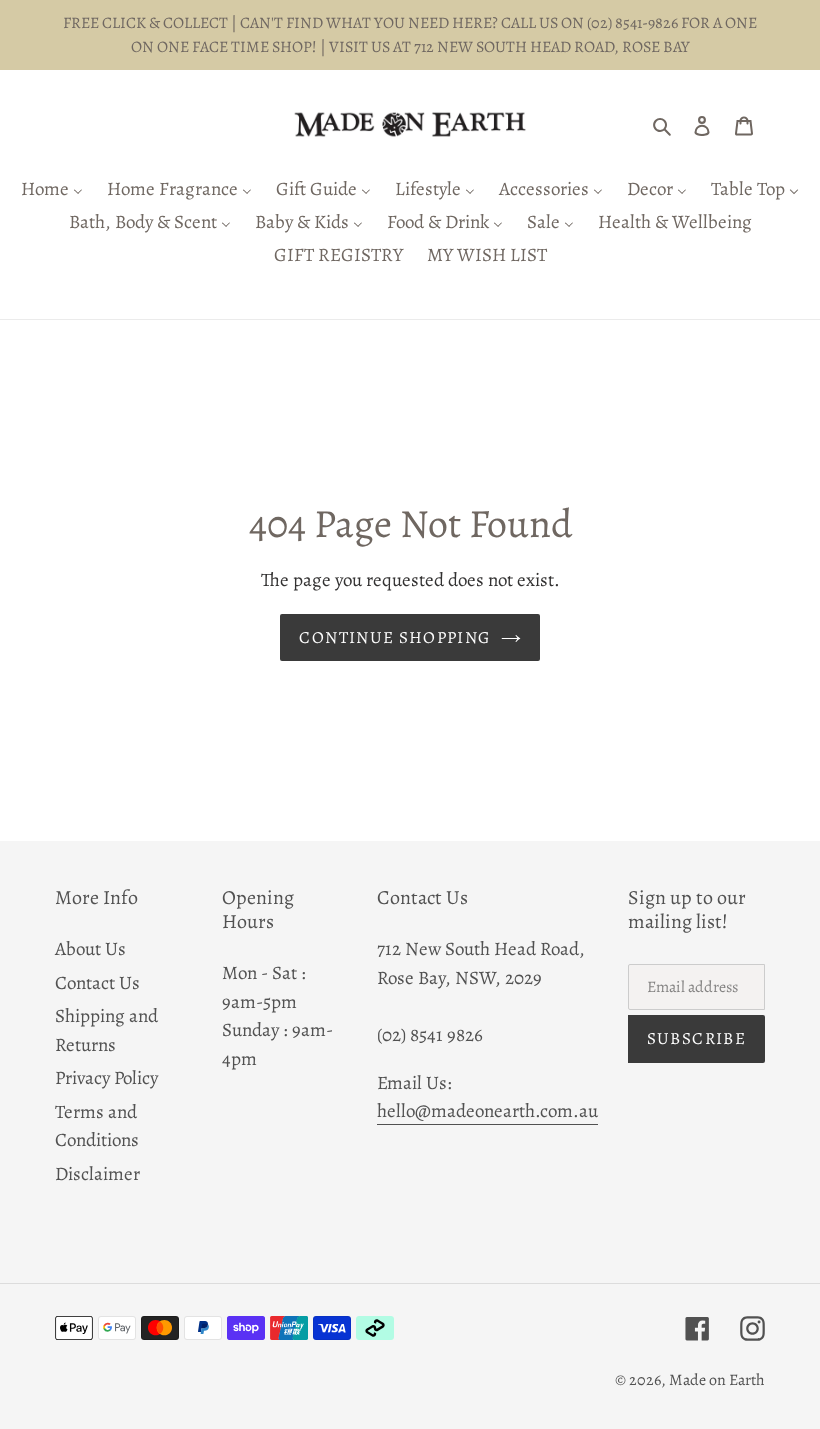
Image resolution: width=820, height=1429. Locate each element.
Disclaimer (97, 1174)
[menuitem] (52, 190)
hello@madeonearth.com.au (487, 1111)
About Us (90, 949)
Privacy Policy (106, 1078)
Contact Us (97, 983)
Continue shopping (394, 637)
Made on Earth (717, 1380)
